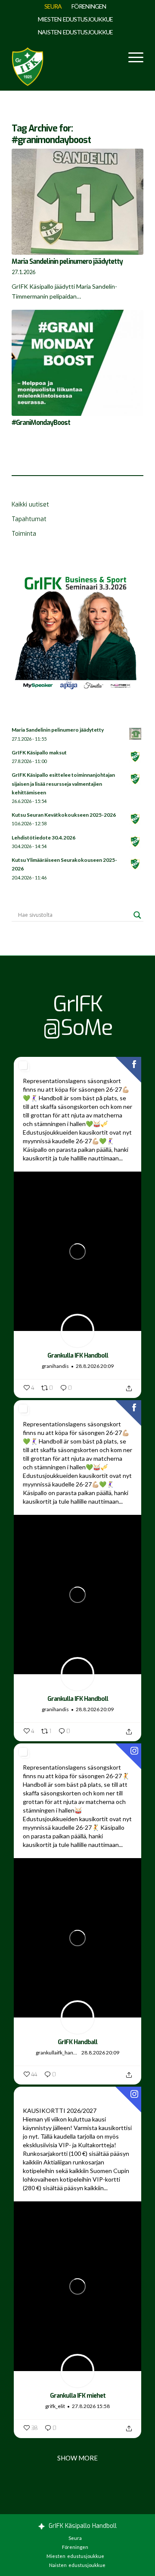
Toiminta (24, 534)
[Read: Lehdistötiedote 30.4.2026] (136, 842)
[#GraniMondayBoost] (77, 363)
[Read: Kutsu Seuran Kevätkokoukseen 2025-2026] (136, 819)
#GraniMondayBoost (41, 423)
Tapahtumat (29, 519)
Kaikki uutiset (30, 505)
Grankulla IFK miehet (78, 2396)
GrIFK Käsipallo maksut (39, 752)
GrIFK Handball (77, 2042)
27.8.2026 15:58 (91, 2406)
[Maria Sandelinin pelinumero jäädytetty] (77, 202)
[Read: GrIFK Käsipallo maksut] (136, 757)
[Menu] (132, 56)
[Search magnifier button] (137, 915)
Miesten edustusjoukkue (75, 19)
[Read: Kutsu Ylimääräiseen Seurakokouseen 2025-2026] (136, 864)
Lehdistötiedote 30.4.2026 (43, 838)
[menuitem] (53, 6)
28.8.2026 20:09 (95, 1366)
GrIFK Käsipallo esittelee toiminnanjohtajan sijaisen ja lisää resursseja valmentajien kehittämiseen (63, 783)
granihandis (55, 1366)
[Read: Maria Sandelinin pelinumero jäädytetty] (136, 734)
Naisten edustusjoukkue (75, 32)
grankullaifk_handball (58, 2053)
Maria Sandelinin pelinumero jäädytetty (67, 262)
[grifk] (28, 65)
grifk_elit (55, 2406)
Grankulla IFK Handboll (78, 1356)
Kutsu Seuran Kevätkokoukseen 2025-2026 (64, 815)
